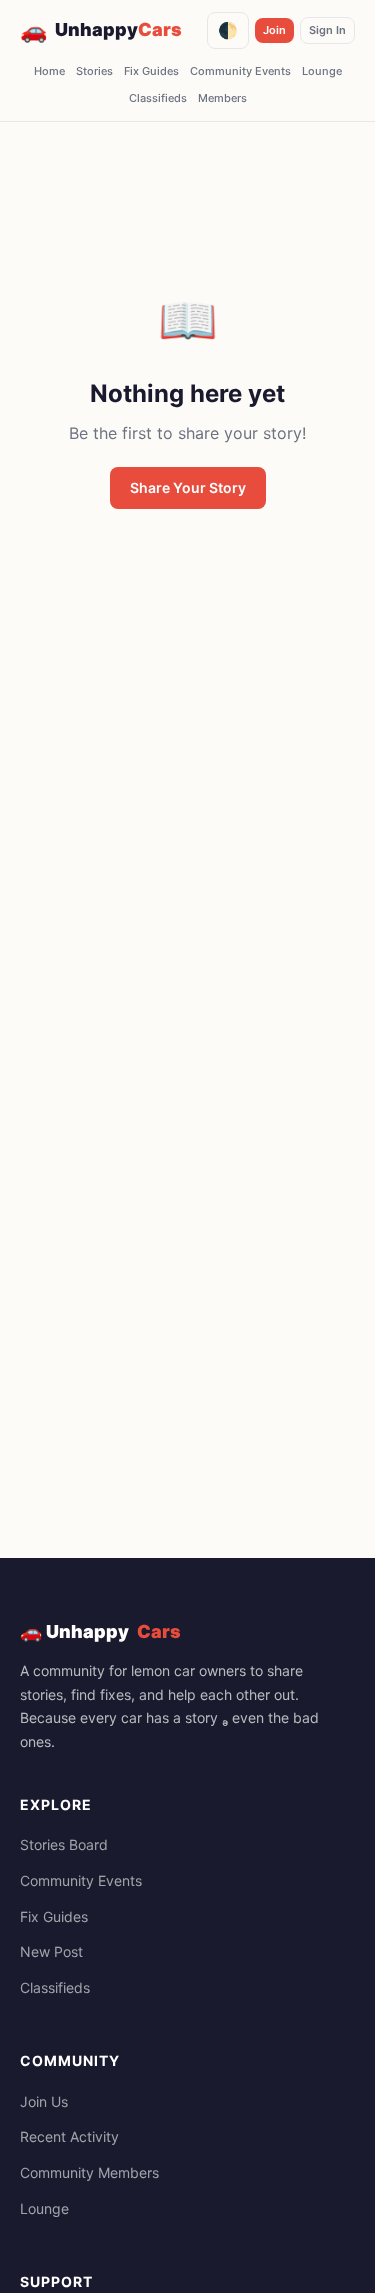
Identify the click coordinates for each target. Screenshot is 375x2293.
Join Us (44, 2101)
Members (222, 98)
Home (49, 71)
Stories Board (64, 1844)
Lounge (322, 71)
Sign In (327, 30)
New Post (51, 1951)
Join (274, 30)
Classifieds (158, 98)
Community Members (89, 2172)
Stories (94, 71)
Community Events (240, 71)
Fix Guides (151, 71)
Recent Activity (69, 2136)
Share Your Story (188, 487)
